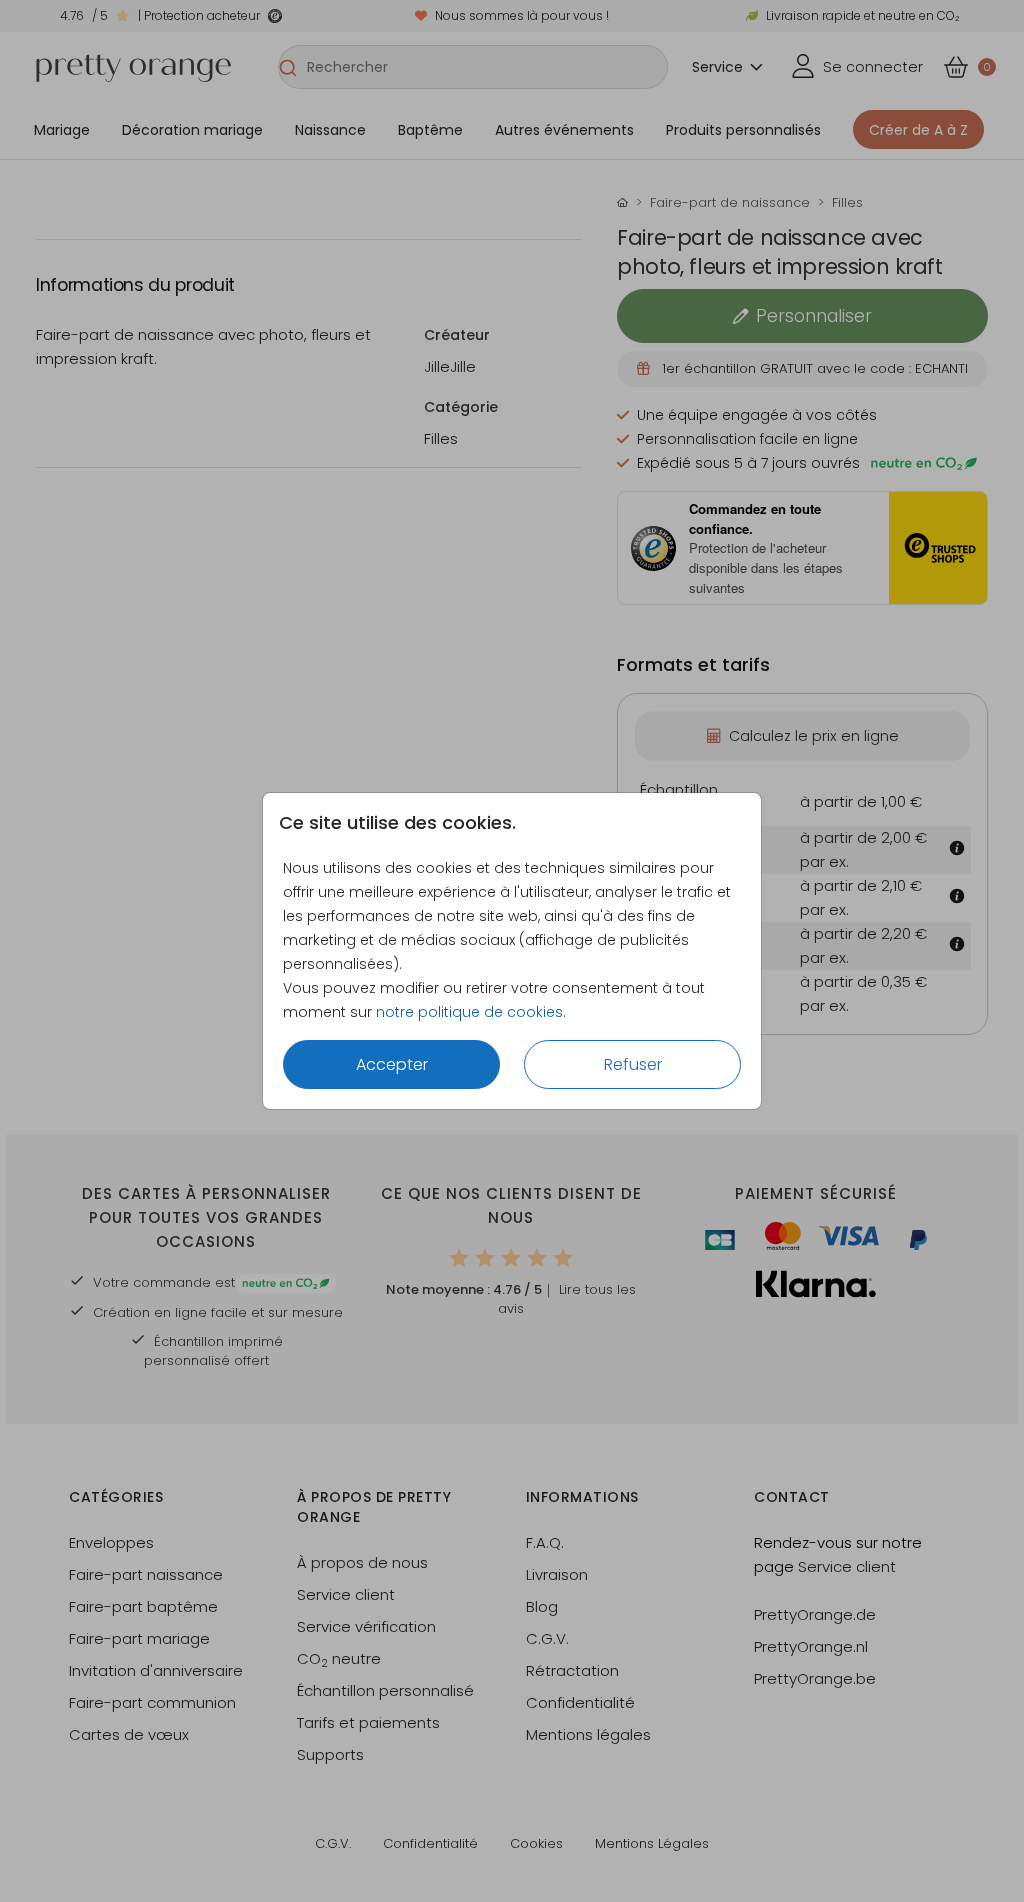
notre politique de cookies (469, 1012)
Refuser (633, 1064)
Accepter (392, 1064)
